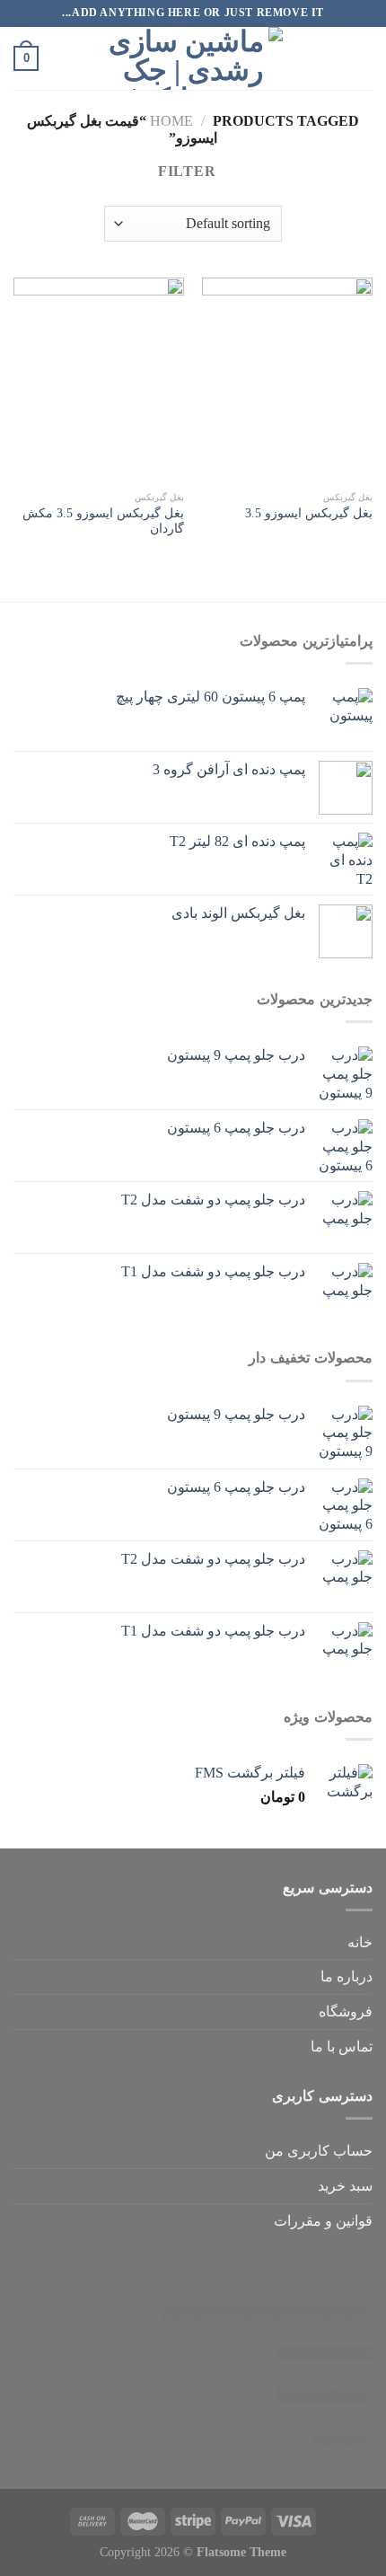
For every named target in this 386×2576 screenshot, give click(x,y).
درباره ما (347, 1976)
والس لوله (209, 2270)
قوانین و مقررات (323, 2221)
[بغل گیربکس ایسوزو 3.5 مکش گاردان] (99, 380)
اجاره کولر (268, 2312)
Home (171, 121)
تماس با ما (342, 2047)
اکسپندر (267, 2270)
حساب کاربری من (319, 2151)
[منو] (362, 58)
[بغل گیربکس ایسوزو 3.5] (287, 380)
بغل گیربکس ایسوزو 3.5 (309, 513)
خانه (360, 1942)
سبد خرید (345, 2186)
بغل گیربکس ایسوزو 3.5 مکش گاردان (103, 521)
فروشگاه (346, 2011)
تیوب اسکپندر (333, 2270)
